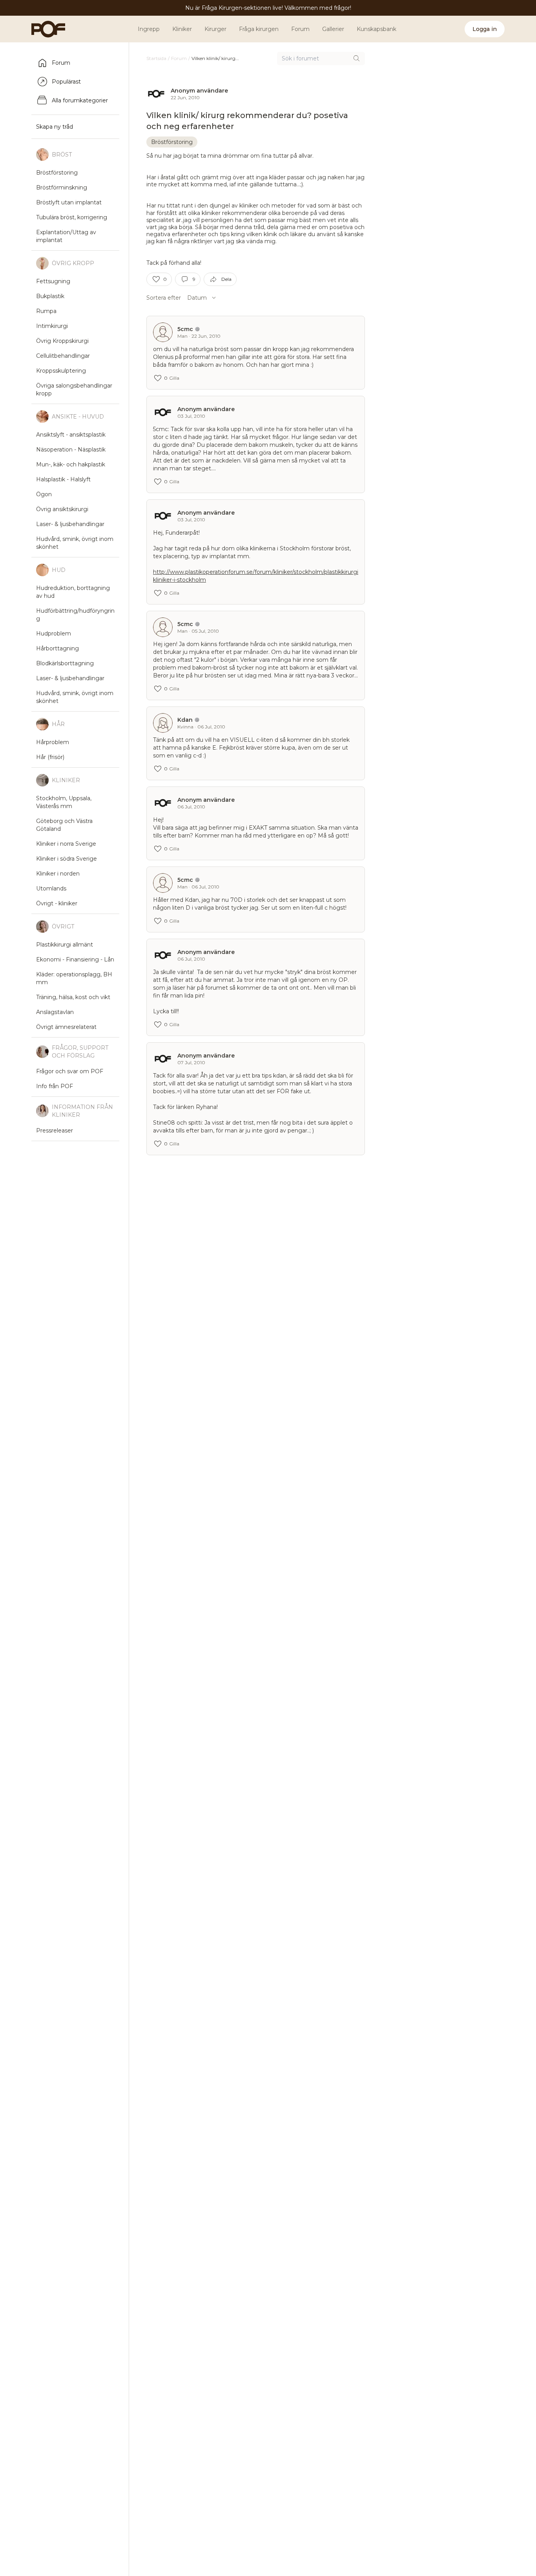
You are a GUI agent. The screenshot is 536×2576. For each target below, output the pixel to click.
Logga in (485, 29)
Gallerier (333, 29)
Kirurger (215, 29)
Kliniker (182, 29)
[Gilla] (156, 279)
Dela (226, 279)
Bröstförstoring (172, 142)
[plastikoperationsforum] (44, 29)
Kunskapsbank (376, 29)
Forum (300, 29)
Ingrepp (149, 29)
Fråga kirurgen (259, 29)
